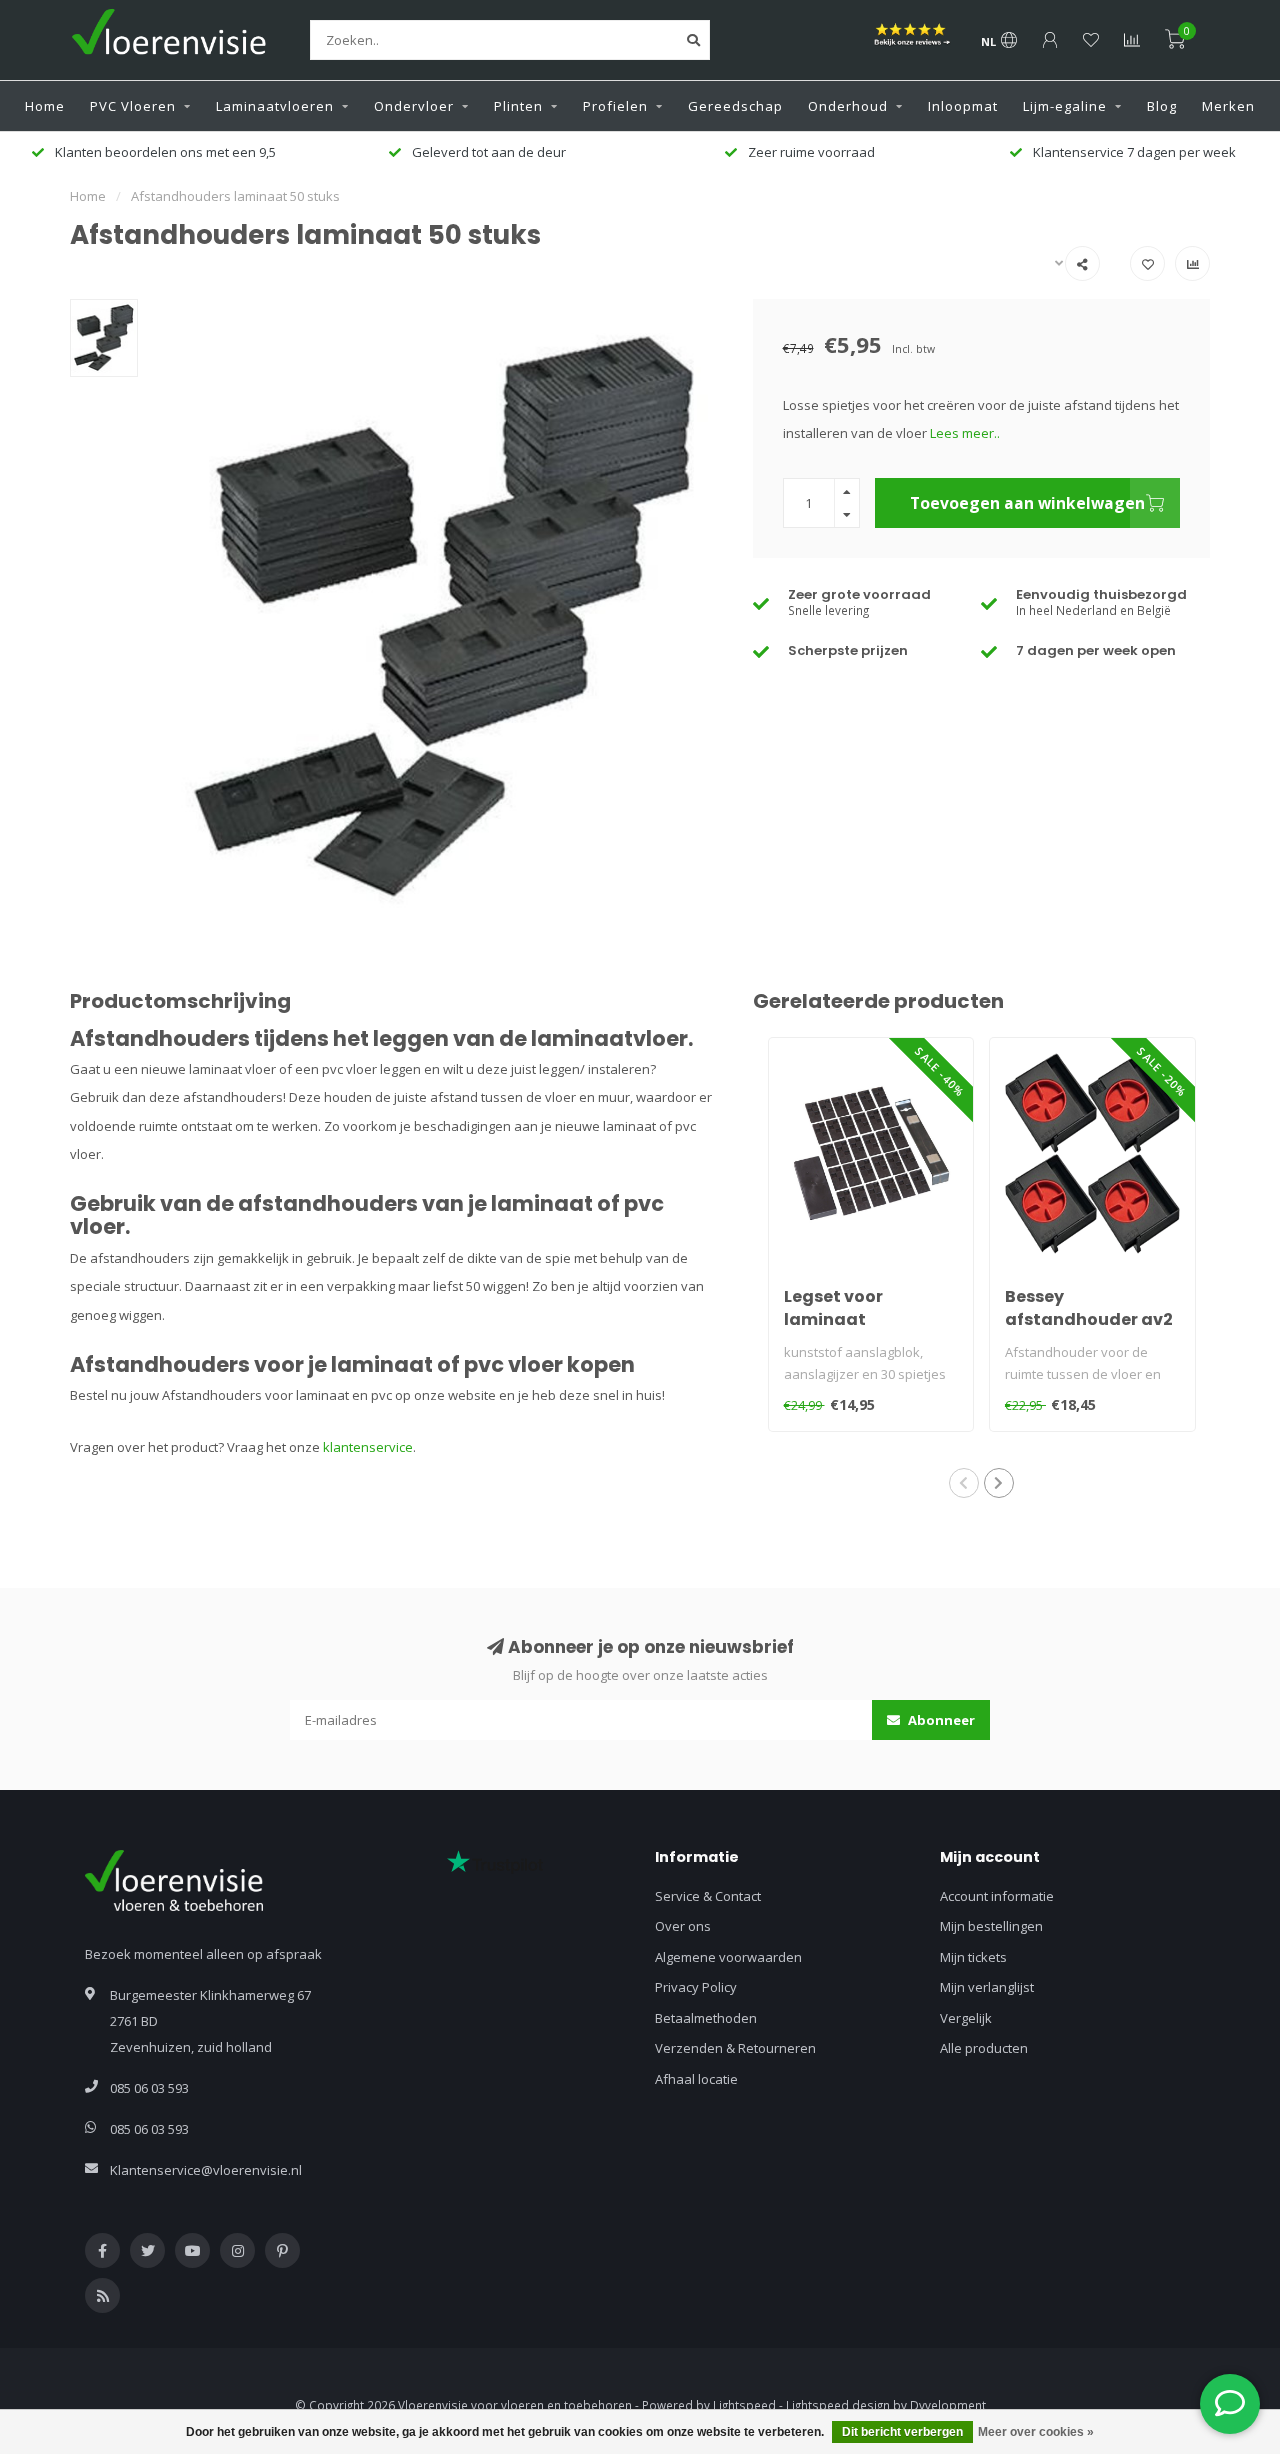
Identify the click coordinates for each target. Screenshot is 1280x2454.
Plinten (518, 106)
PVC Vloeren (133, 106)
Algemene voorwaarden (728, 1957)
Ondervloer (414, 106)
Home (45, 106)
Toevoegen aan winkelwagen (1027, 503)
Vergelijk (966, 2018)
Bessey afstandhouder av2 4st (1089, 1319)
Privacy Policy (696, 1987)
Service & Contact (708, 1896)
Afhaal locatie (696, 2079)
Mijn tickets (973, 1957)
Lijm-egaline (1065, 106)
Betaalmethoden (706, 2018)
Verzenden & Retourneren (735, 2048)
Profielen (615, 106)
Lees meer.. (965, 433)
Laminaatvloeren (275, 106)
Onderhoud (848, 106)
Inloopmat (963, 106)
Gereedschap (735, 106)
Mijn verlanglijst (987, 1987)
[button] (964, 1483)
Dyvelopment (948, 2405)
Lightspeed (744, 2405)
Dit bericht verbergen (902, 2432)
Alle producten (984, 2048)
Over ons (683, 1926)
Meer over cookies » (1036, 2432)
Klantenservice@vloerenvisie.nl (206, 2170)
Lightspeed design (838, 2405)
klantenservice (368, 1447)
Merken (1228, 106)
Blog (1162, 106)
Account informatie (997, 1896)
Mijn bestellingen (991, 1926)
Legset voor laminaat (833, 1308)
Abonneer (940, 1720)
